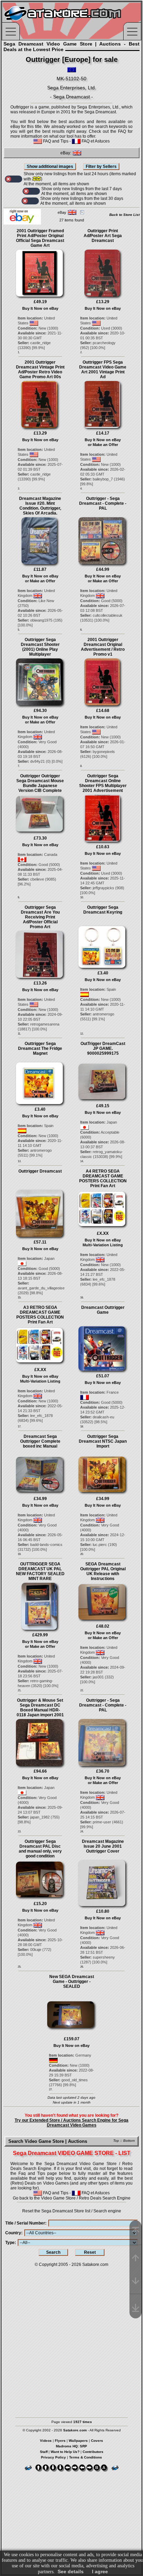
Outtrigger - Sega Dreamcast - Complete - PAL (103, 503)
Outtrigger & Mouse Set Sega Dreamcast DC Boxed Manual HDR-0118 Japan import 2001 (40, 1708)
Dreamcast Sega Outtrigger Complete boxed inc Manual (40, 1441)
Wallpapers (78, 2441)
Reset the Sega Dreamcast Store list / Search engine (72, 2211)
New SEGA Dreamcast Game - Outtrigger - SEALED (72, 1982)
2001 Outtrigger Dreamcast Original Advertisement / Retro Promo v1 (103, 647)
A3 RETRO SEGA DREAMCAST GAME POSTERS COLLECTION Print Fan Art (40, 1315)
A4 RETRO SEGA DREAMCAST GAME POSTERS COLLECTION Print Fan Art (103, 1178)
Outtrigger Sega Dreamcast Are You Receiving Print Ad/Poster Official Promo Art (40, 917)
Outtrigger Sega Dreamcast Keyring (103, 910)
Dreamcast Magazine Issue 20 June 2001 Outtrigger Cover (103, 1846)
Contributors (93, 2452)
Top (116, 2141)
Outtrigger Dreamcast (40, 1171)
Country (13, 2233)
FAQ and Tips (55, 141)
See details (71, 2571)
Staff (44, 2452)
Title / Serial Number (25, 2223)
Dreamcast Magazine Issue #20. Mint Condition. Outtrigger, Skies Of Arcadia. (40, 506)
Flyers (60, 2441)
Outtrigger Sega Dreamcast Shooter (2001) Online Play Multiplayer (40, 647)
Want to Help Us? (65, 2452)
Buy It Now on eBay (40, 308)
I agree (100, 2571)
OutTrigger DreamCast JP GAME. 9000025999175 (103, 1048)
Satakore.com (95, 2265)
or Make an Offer (103, 445)
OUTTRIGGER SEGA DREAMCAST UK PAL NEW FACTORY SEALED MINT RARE (40, 1571)
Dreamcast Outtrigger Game (103, 1310)
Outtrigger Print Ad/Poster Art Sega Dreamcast (103, 236)
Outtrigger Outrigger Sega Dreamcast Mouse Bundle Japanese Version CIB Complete (40, 783)
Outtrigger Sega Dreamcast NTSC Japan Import (103, 1441)
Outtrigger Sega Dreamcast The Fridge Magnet (40, 1048)
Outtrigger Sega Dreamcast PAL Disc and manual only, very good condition (40, 1849)
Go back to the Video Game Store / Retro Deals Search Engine (72, 2198)
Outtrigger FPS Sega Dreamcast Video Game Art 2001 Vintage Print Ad (103, 370)
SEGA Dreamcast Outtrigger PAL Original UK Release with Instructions (103, 1571)
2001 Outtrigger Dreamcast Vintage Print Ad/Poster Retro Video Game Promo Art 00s (40, 370)
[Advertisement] (71, 2339)
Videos (46, 2441)
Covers (97, 2441)
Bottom (129, 2141)
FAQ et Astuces (95, 141)
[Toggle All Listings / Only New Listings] (14, 179)
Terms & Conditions (86, 2457)
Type (10, 2243)
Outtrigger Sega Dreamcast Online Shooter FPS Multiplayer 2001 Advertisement (103, 783)
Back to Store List (124, 215)
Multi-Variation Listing (103, 1245)
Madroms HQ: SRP (71, 2446)
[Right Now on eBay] (22, 223)
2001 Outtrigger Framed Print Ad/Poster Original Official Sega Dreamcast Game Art (40, 238)
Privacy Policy (53, 2457)
